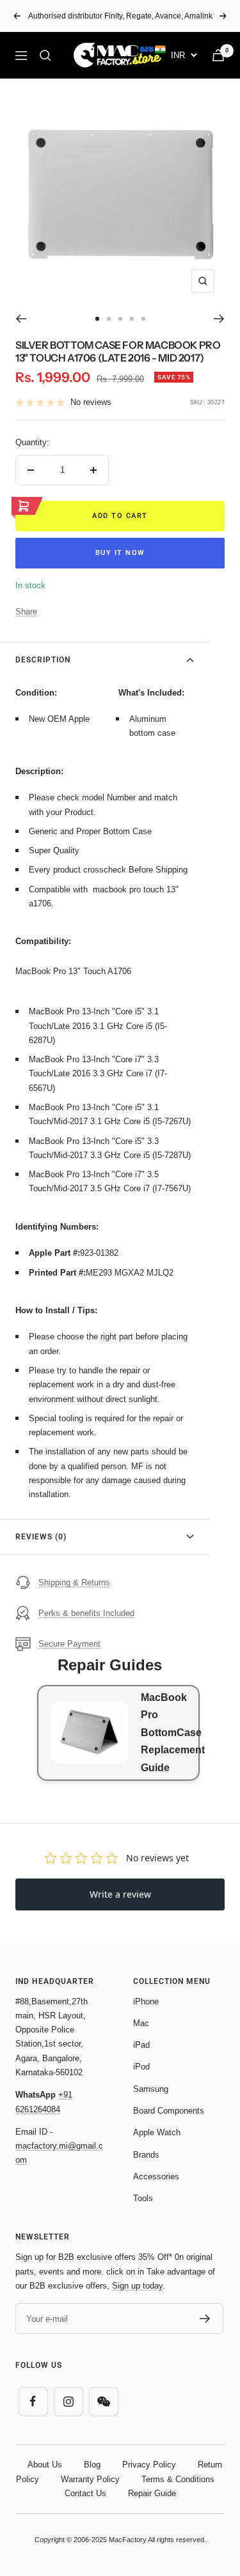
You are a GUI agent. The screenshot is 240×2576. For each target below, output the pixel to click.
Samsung (151, 2089)
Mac (141, 2023)
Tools (143, 2198)
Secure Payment (69, 1644)
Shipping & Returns (74, 1582)
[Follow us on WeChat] (103, 2401)
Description (43, 660)
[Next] (219, 319)
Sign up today (137, 2286)
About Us (45, 2465)
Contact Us (85, 2493)
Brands (146, 2155)
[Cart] (218, 55)
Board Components (169, 2111)
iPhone (146, 2001)
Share (26, 612)
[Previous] (21, 319)
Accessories (156, 2176)
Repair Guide (152, 2493)
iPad (141, 2045)
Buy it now (120, 553)
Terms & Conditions (178, 2479)
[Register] (205, 2319)
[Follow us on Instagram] (68, 2401)
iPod (141, 2067)
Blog (92, 2465)
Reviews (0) (41, 1537)
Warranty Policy (90, 2479)
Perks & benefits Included (86, 1613)
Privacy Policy (149, 2465)
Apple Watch (157, 2132)
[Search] (45, 56)
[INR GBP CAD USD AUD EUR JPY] (184, 55)
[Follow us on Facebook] (33, 2401)
